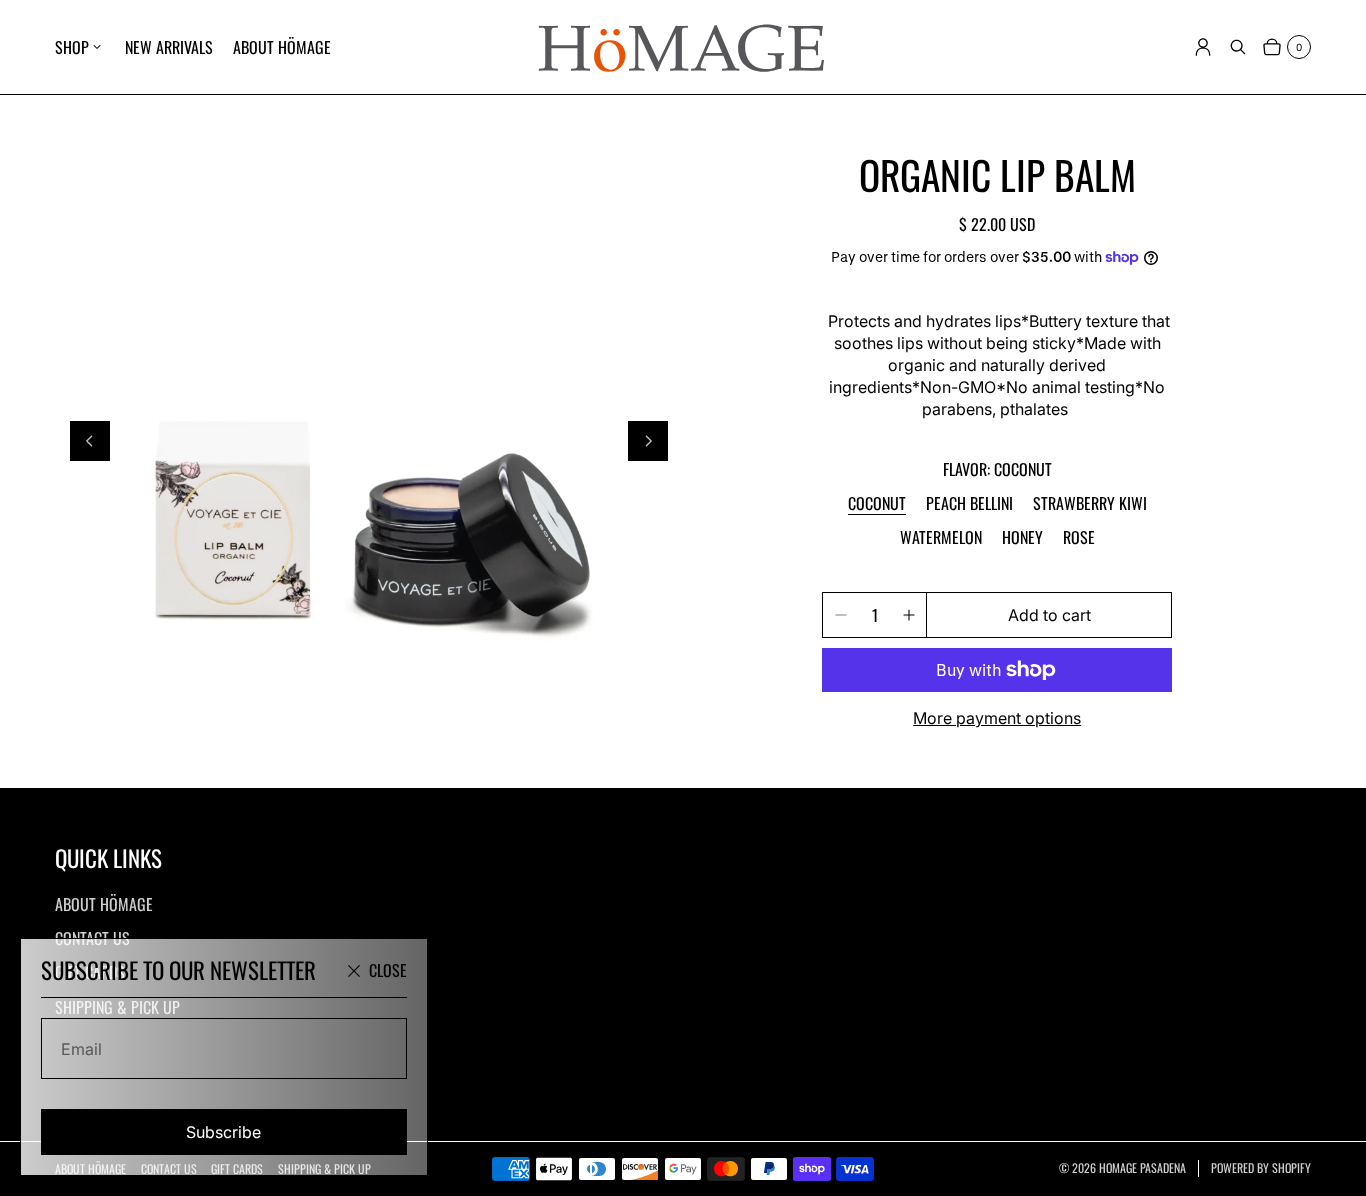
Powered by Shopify (1261, 1168)
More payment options (997, 718)
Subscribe (223, 1132)
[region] (369, 441)
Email (81, 1049)
